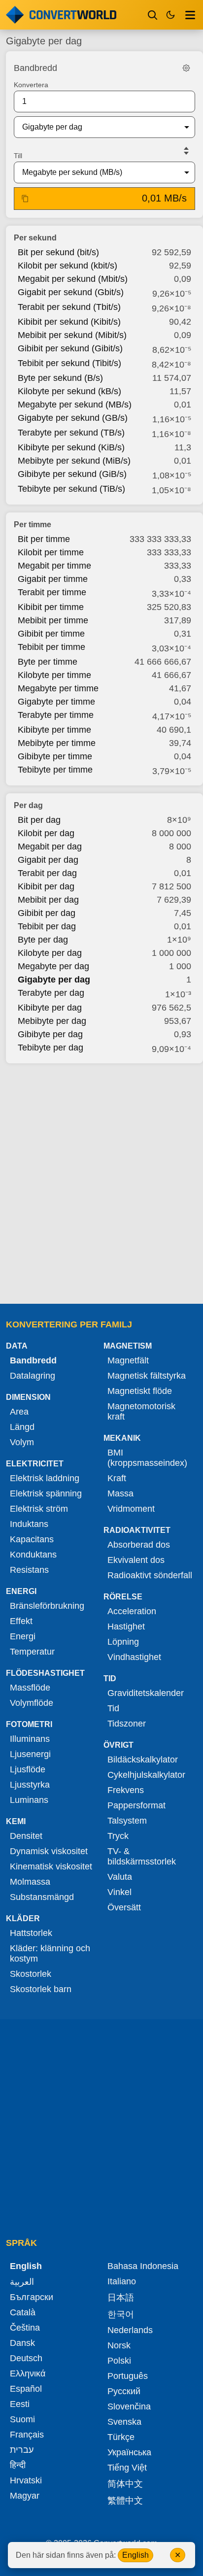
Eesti (20, 2404)
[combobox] (97, 127)
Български (32, 2297)
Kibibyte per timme (54, 730)
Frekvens (126, 1790)
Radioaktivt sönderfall (150, 1575)
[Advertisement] (101, 1181)
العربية (22, 2282)
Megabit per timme (54, 566)
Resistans (29, 1570)
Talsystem (127, 1821)
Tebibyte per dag (51, 1048)
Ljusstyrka (30, 1785)
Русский (124, 2391)
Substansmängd (42, 1897)
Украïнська (129, 2452)
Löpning (123, 1642)
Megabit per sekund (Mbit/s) (73, 279)
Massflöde (30, 1688)
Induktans (29, 1524)
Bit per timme (44, 539)
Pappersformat (136, 1805)
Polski (119, 2361)
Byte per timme (48, 662)
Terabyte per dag (51, 993)
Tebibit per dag (47, 926)
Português (128, 2376)
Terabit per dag (47, 873)
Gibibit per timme (51, 634)
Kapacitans (32, 1539)
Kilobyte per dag (50, 953)
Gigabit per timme (53, 579)
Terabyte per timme (56, 715)
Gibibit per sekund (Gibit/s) (70, 348)
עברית (22, 2450)
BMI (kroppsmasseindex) (147, 1458)
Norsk (119, 2345)
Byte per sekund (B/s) (60, 378)
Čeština (25, 2328)
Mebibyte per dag (52, 1021)
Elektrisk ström (39, 1509)
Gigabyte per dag (54, 980)
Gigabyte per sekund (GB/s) (73, 418)
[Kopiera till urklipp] (25, 199)
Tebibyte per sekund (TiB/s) (71, 489)
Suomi (22, 2419)
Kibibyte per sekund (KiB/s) (71, 447)
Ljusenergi (30, 1754)
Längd (22, 1427)
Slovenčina (129, 2407)
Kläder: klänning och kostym (50, 1953)
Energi (23, 1636)
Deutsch (26, 2358)
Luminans (29, 1800)
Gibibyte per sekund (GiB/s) (72, 474)
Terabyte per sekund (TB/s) (71, 433)
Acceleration (132, 1611)
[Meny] (190, 15)
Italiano (122, 2281)
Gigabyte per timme (56, 702)
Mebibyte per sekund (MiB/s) (74, 461)
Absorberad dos (139, 1545)
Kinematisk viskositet (51, 1866)
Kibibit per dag (46, 886)
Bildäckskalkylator (143, 1760)
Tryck (118, 1836)
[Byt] (186, 151)
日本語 (121, 2298)
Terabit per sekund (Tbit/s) (69, 307)
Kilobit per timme (51, 552)
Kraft (117, 1478)
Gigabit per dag (48, 860)
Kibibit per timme (51, 607)
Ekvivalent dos (136, 1560)
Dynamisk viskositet (49, 1851)
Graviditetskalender (146, 1693)
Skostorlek (31, 1974)
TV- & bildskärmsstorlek (142, 1856)
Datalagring (33, 1376)
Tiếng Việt (127, 2468)
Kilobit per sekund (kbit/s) (68, 266)
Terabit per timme (52, 592)
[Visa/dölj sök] (153, 15)
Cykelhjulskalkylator (146, 1775)
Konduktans (33, 1555)
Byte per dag (43, 940)
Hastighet (126, 1627)
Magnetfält (128, 1360)
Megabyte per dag (53, 966)
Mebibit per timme (53, 620)
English (135, 2555)
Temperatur (32, 1652)
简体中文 (125, 2484)
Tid (113, 1708)
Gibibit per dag (47, 913)
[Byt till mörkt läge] (170, 15)
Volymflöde (32, 1703)
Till (18, 156)
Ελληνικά (28, 2373)
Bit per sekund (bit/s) (58, 252)
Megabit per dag (50, 847)
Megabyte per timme (58, 688)
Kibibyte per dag (50, 1008)
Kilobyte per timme (54, 675)
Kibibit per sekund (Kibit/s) (69, 322)
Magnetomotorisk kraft (141, 1411)
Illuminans (30, 1739)
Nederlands (130, 2330)
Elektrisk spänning (46, 1493)
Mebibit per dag (48, 900)
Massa (120, 1493)
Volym (22, 1442)
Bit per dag (39, 820)
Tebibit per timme (51, 647)
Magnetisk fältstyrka (147, 1376)
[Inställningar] (186, 68)
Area (19, 1412)
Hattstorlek (31, 1933)
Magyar (25, 2496)
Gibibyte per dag (50, 1034)
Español (26, 2389)
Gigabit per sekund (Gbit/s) (71, 292)
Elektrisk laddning (45, 1478)
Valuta (120, 1877)
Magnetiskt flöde (140, 1391)
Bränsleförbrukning (47, 1606)
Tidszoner (127, 1724)
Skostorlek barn (41, 1989)
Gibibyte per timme (55, 756)
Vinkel (119, 1892)
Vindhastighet (134, 1657)
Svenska (124, 2422)
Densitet (26, 1836)
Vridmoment (131, 1509)
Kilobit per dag (46, 833)
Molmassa (30, 1882)
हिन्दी (18, 2465)
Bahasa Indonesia (143, 2266)
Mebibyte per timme (57, 743)
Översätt (124, 1907)
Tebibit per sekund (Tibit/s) (69, 363)
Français (27, 2435)
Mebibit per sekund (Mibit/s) (72, 335)
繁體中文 (125, 2501)
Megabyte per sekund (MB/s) (75, 405)
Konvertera (31, 85)
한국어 (121, 2314)
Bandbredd (33, 1360)
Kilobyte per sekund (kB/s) (69, 391)
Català (23, 2312)
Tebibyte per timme (55, 770)
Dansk (22, 2343)
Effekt (21, 1621)
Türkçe (121, 2437)
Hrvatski (26, 2480)
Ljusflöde (28, 1769)
